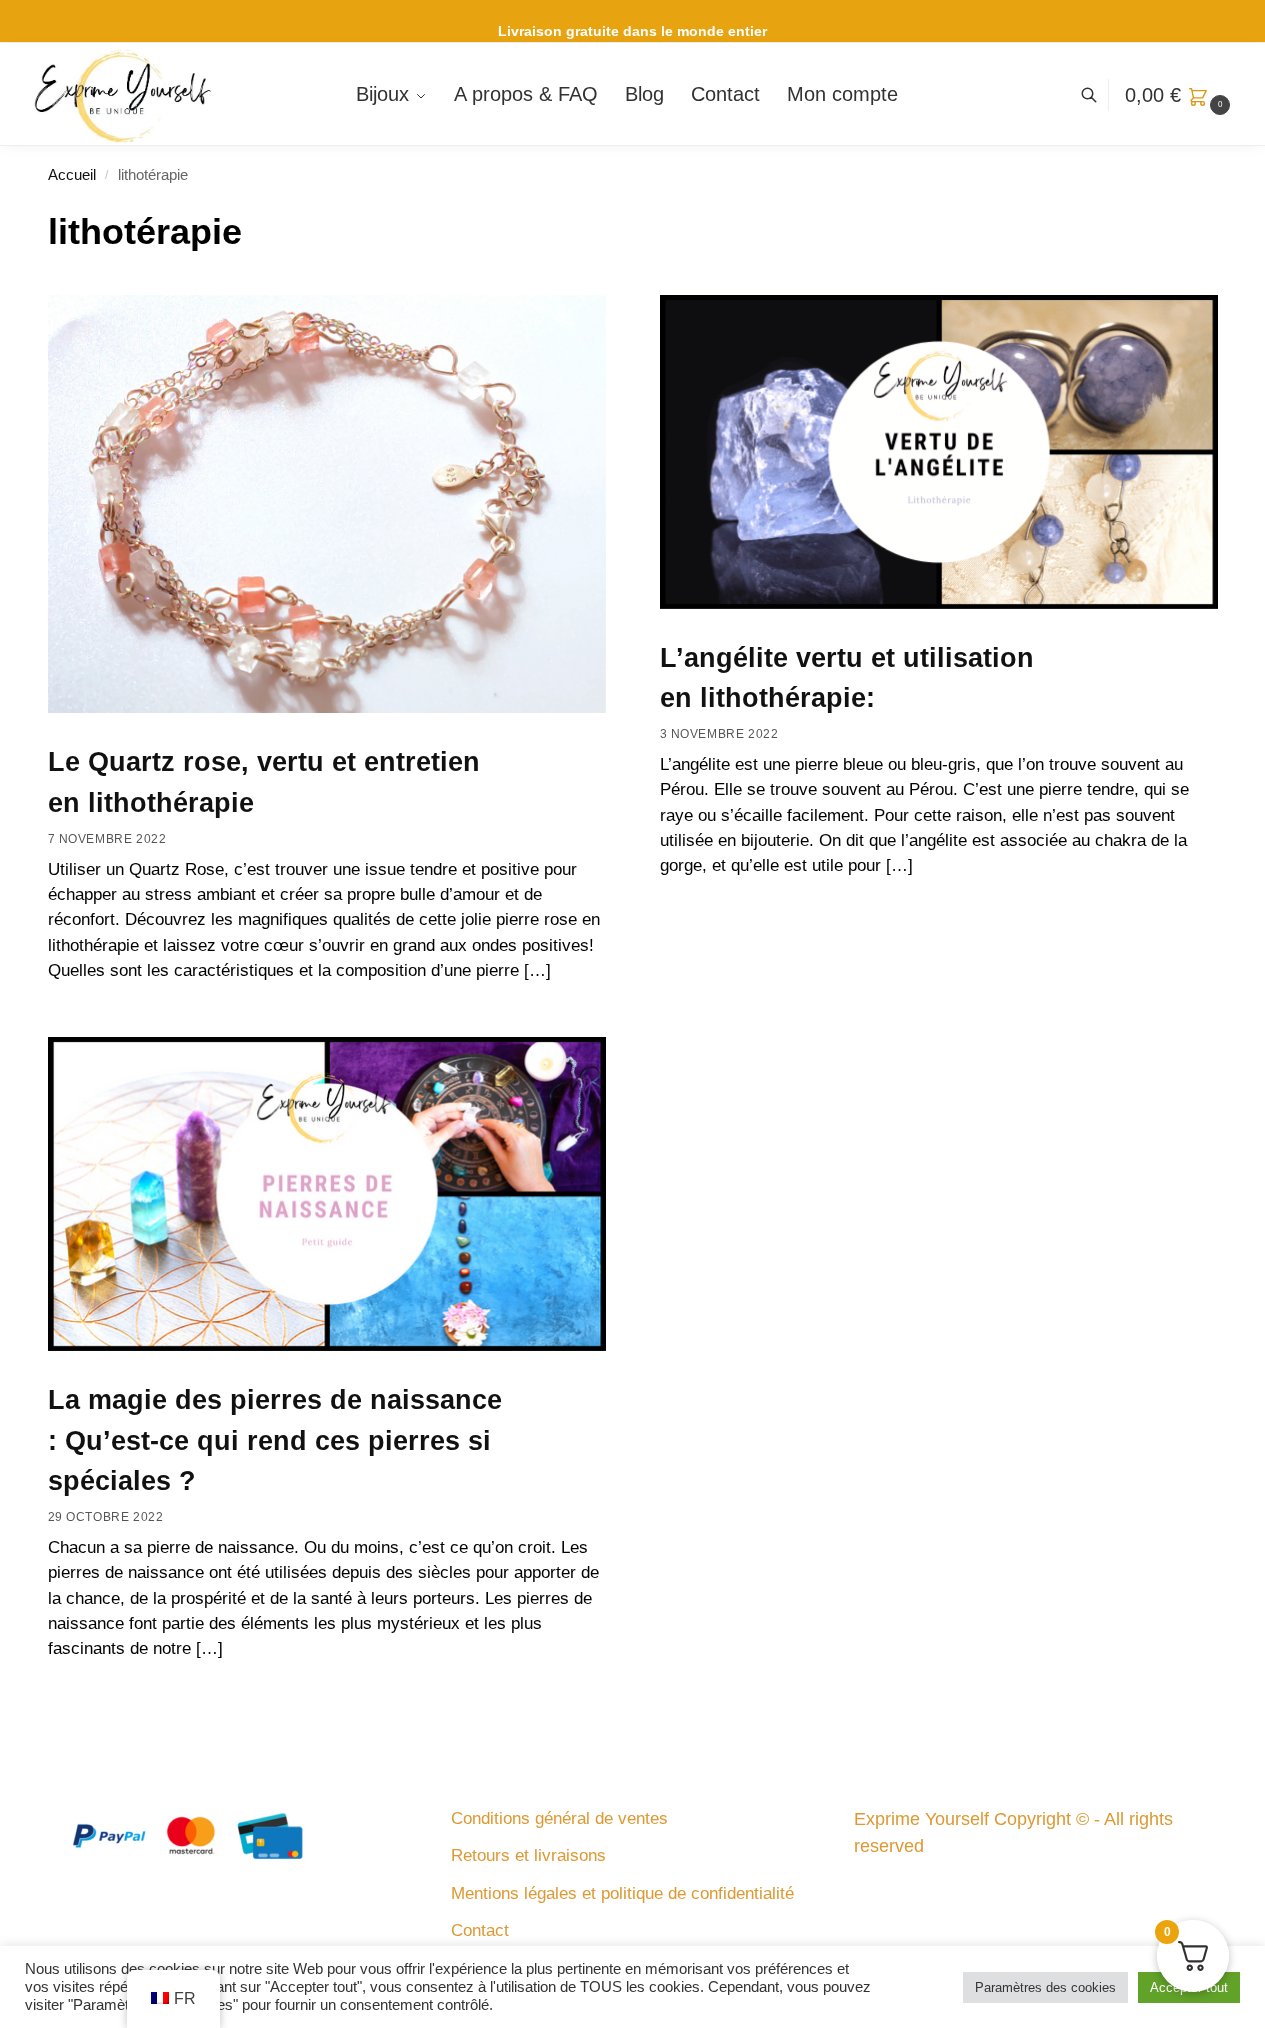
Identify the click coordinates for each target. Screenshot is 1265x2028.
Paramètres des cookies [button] (1045, 1987)
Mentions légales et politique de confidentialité (622, 1893)
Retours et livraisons (528, 1855)
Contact (480, 1930)
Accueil (72, 174)
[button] (1180, 95)
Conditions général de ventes (559, 1818)
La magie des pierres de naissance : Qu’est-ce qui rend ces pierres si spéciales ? (275, 1440)
